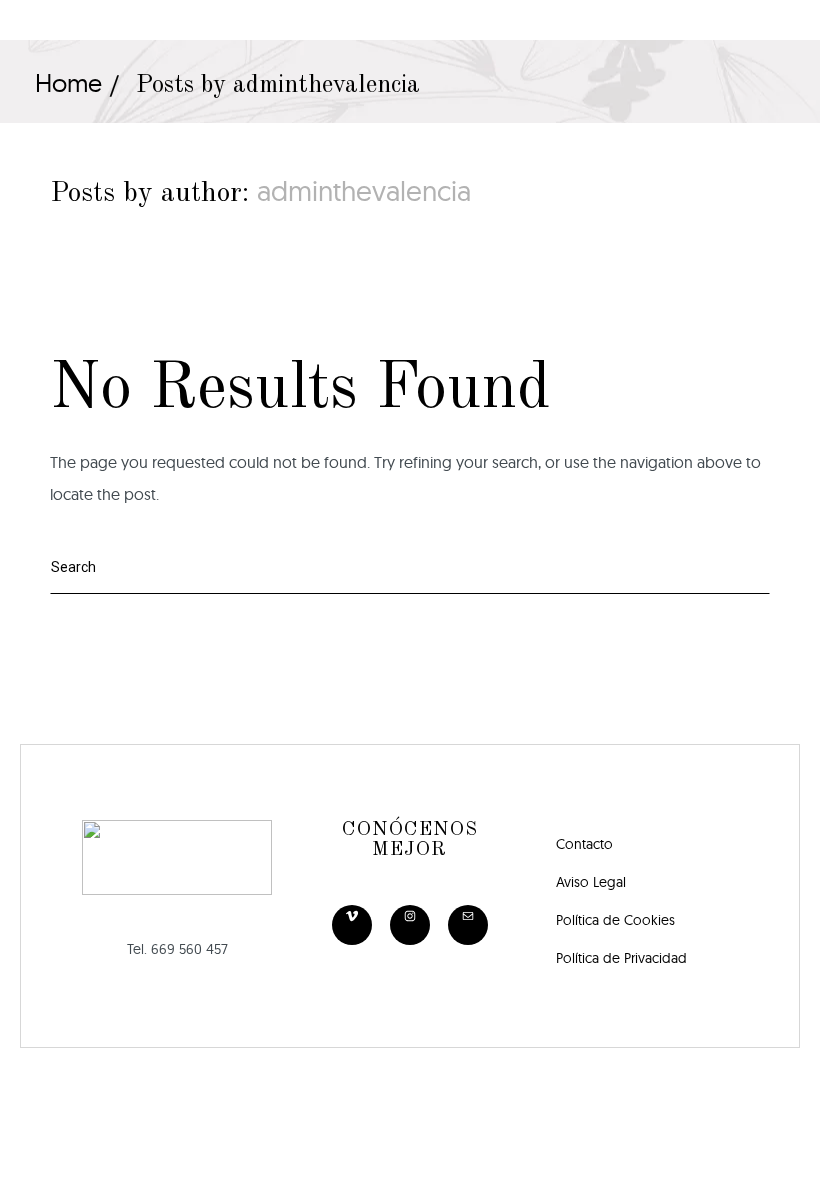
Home (68, 82)
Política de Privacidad (621, 958)
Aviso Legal (591, 882)
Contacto (584, 844)
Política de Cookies (615, 920)
